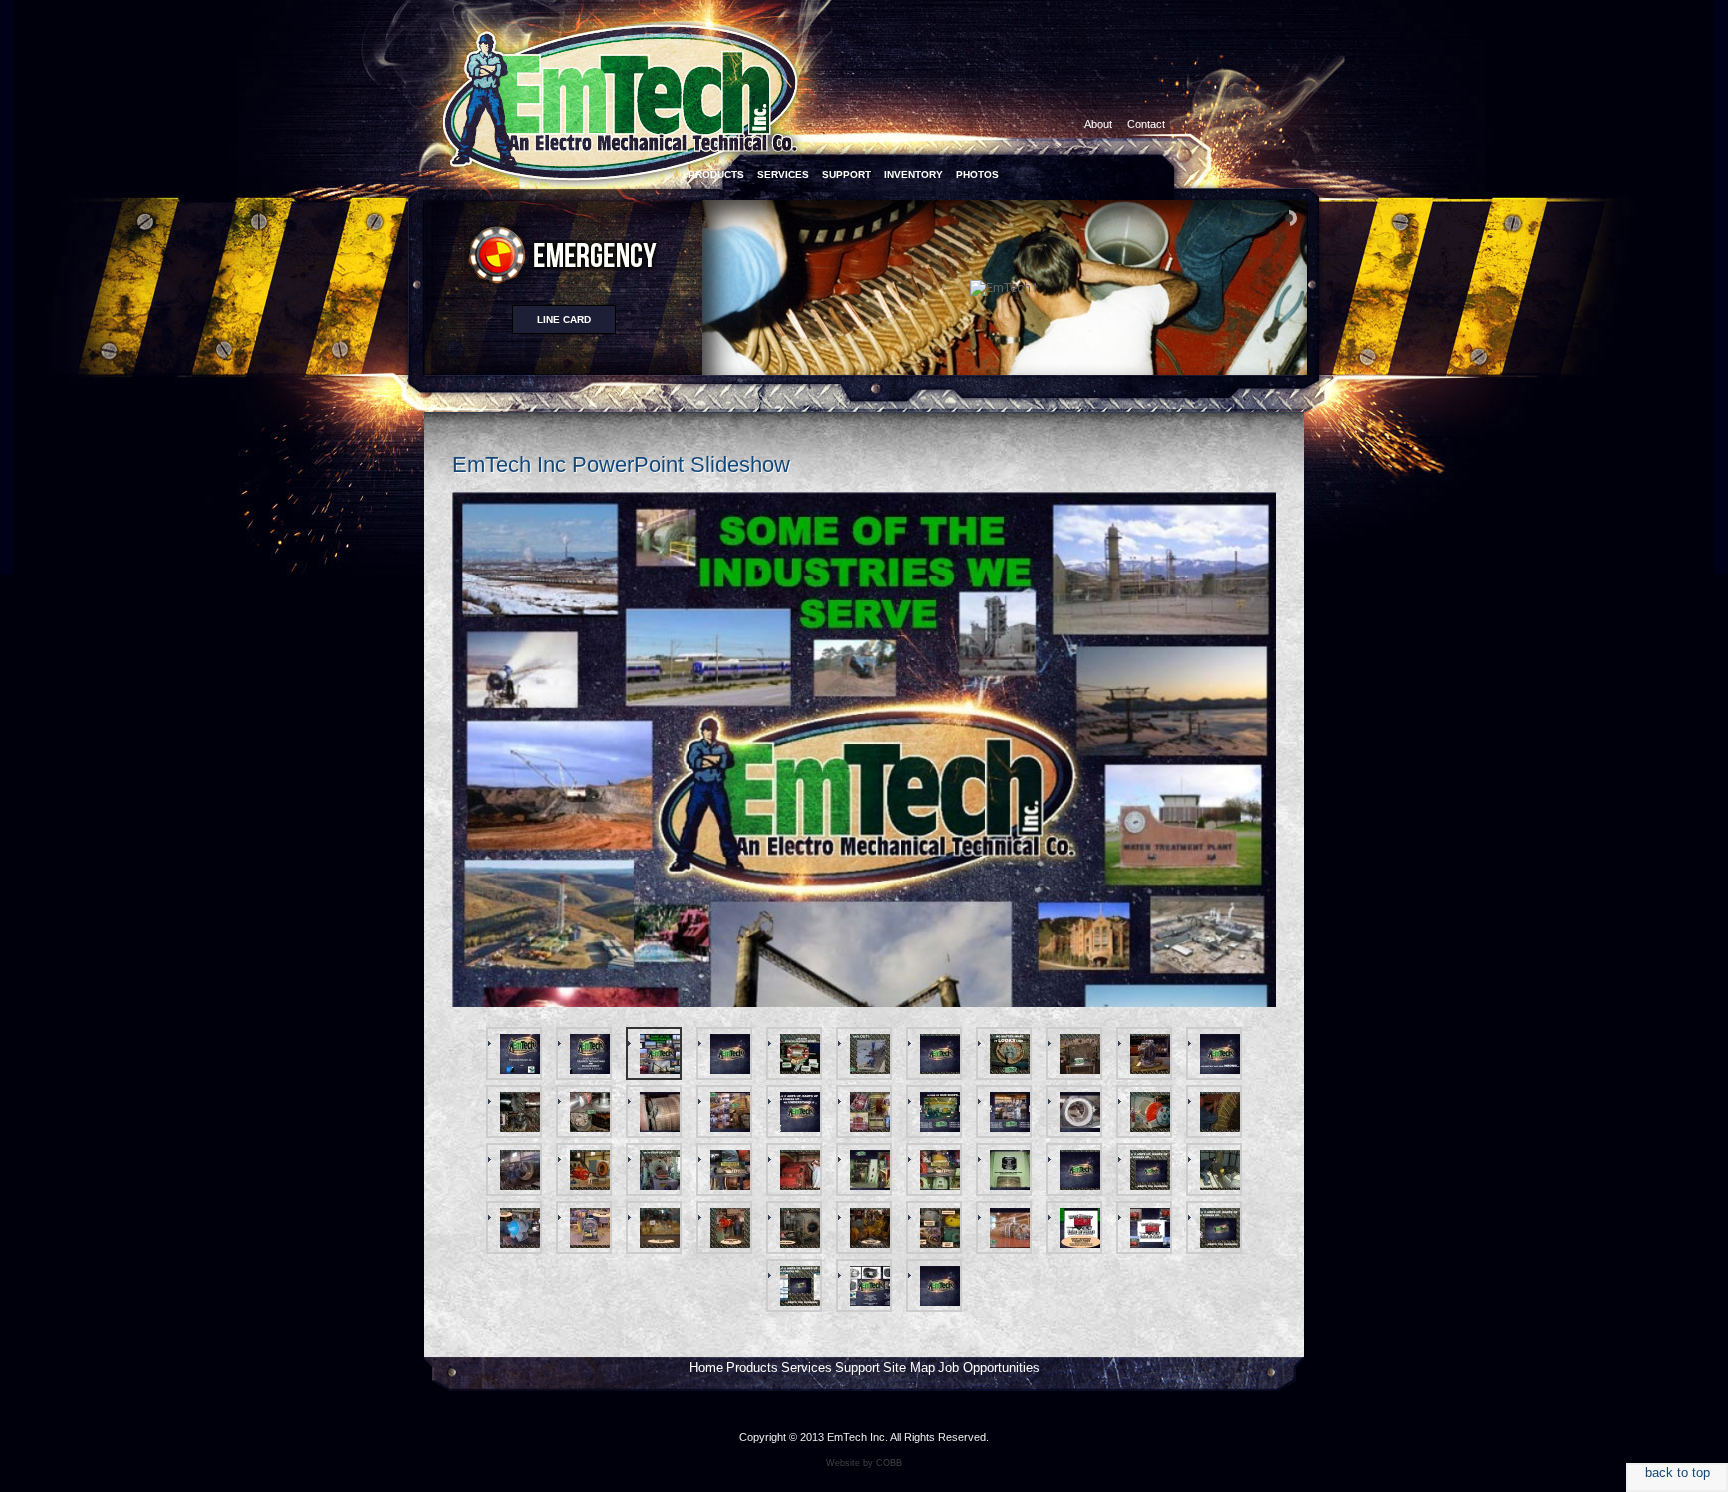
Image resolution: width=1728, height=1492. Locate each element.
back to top (1677, 1472)
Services (806, 1367)
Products (752, 1367)
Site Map (909, 1367)
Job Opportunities (989, 1367)
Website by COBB (864, 1463)
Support (857, 1367)
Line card (564, 319)
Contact (1146, 124)
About (1098, 124)
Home (706, 1367)
